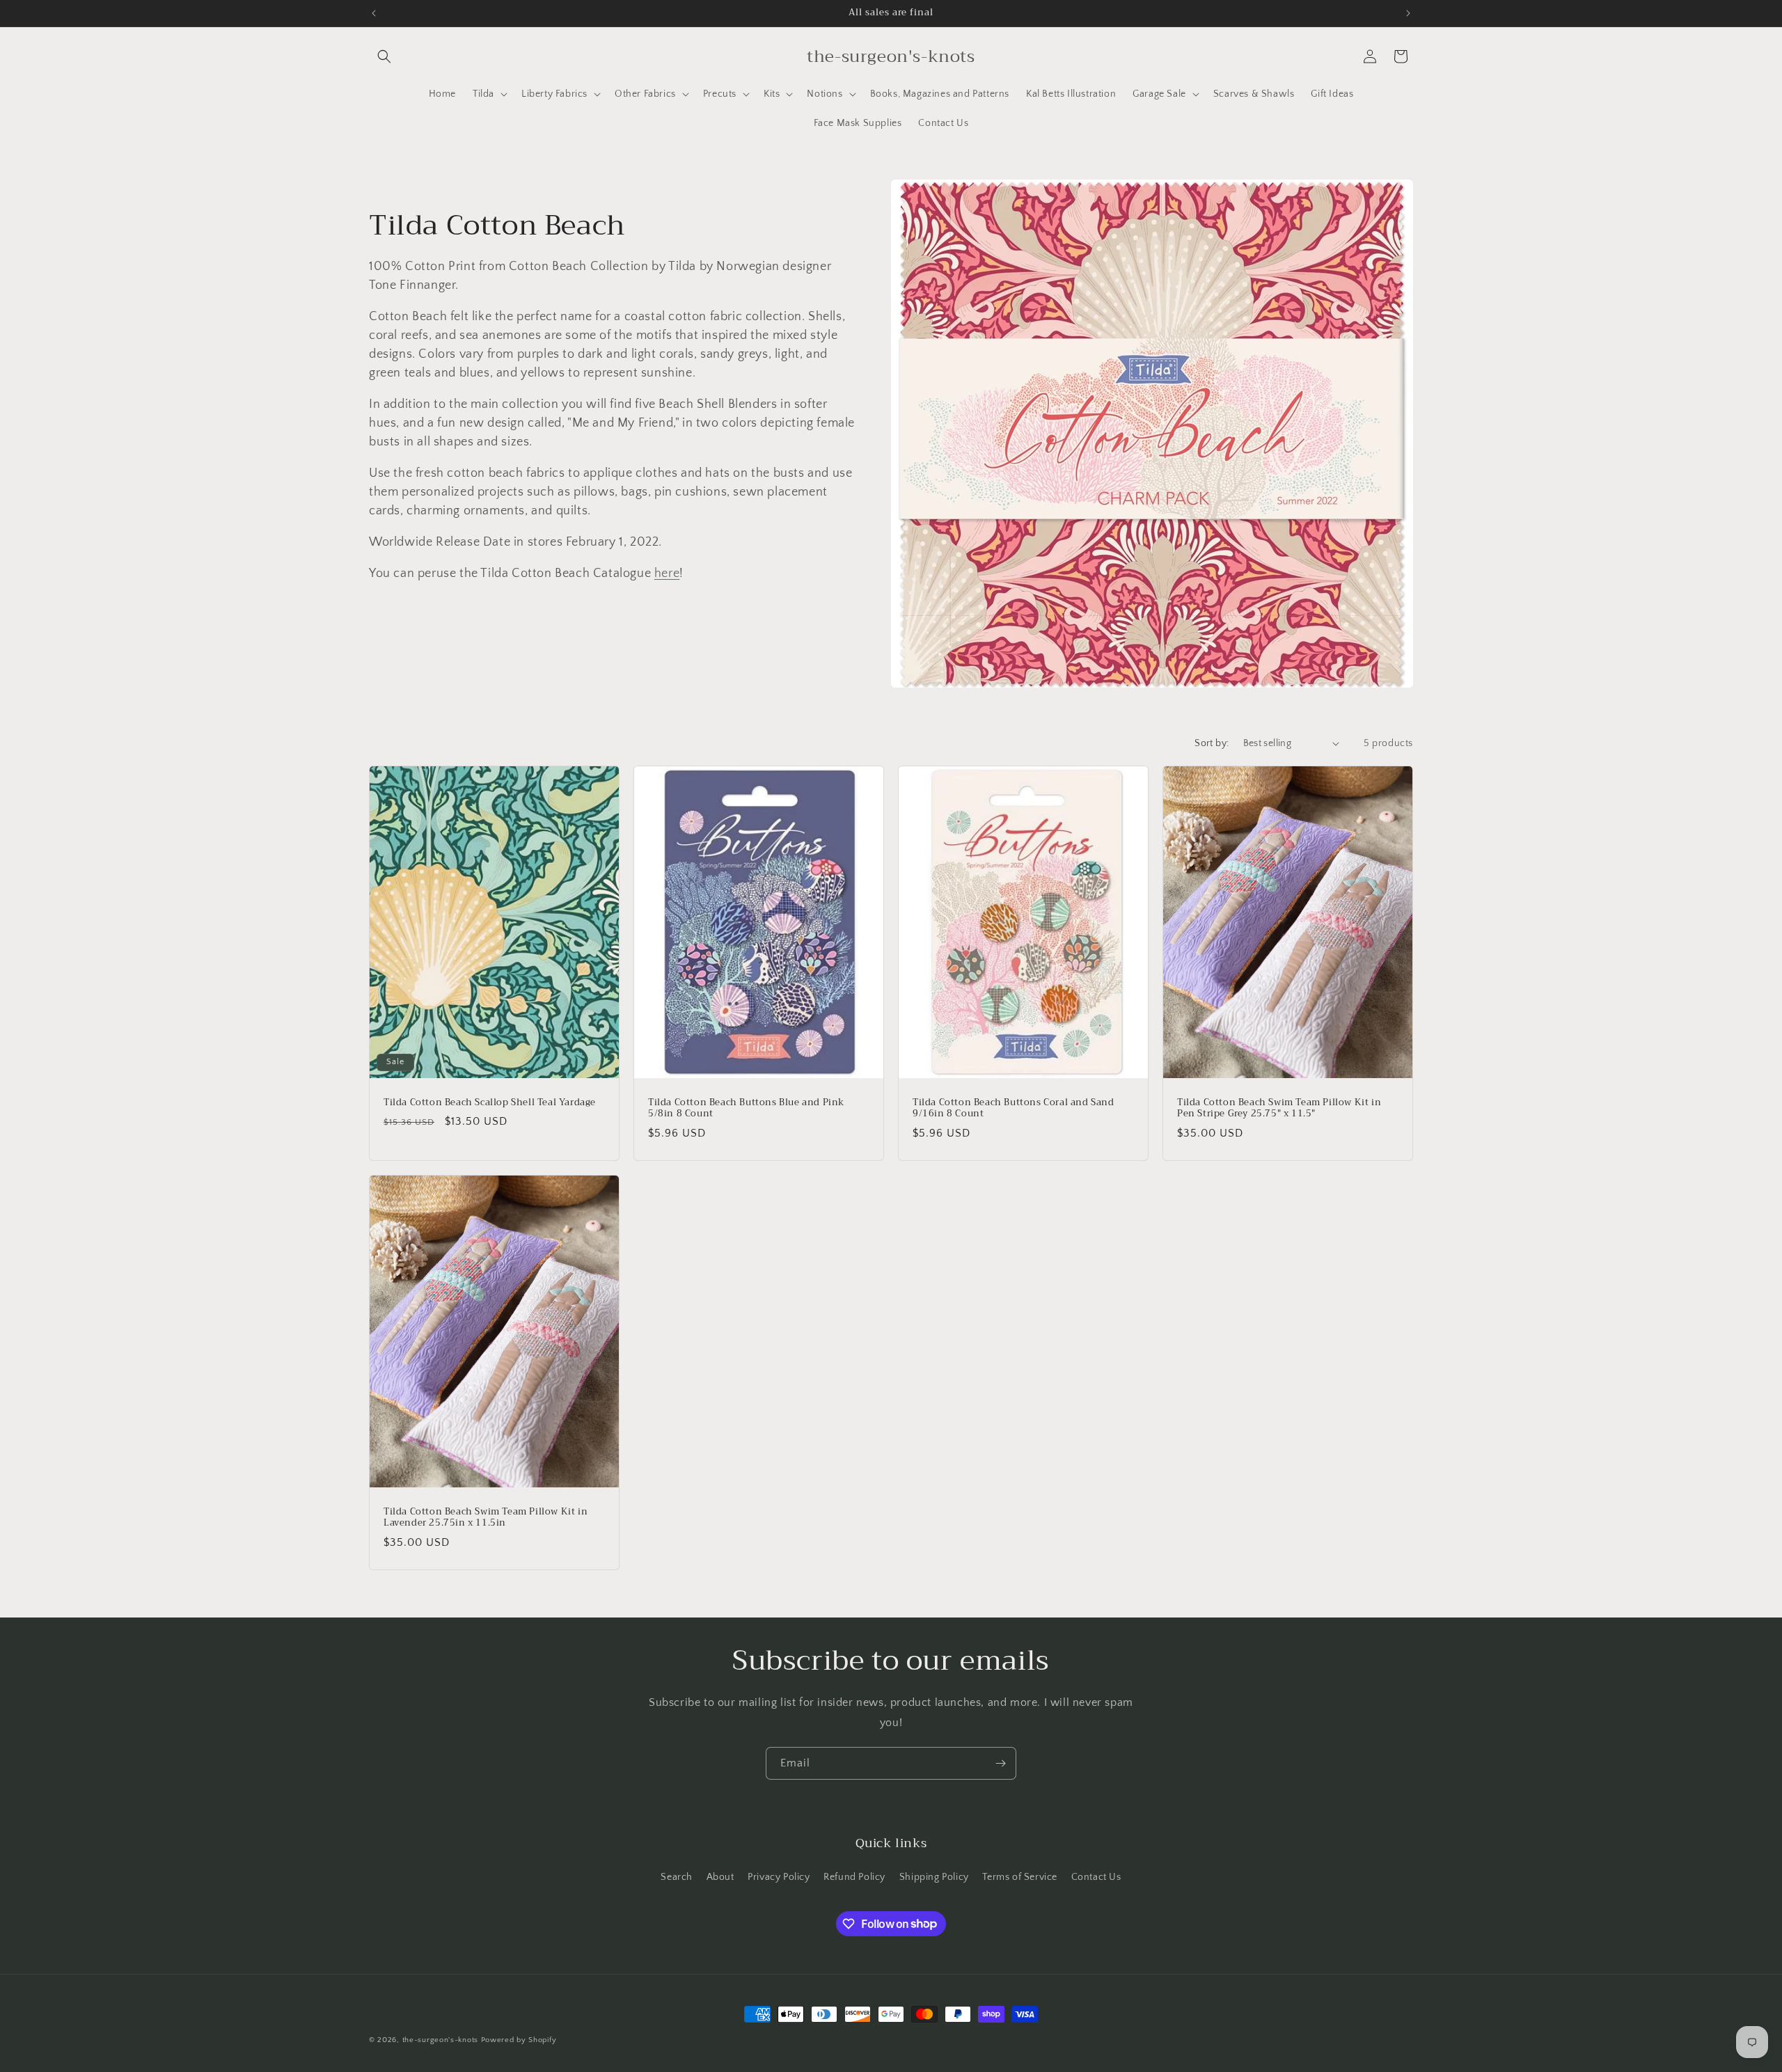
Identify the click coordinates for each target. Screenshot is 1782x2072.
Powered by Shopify (519, 2040)
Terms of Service (1020, 1877)
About (720, 1877)
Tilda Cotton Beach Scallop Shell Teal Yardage (490, 1102)
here (667, 574)
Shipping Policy (934, 1877)
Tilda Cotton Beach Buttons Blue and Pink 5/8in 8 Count (746, 1108)
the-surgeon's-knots (440, 2040)
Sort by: (1212, 743)
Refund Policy (854, 1877)
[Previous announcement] (374, 13)
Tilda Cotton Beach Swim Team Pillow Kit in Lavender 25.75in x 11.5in (486, 1518)
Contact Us (1096, 1877)
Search (677, 1877)
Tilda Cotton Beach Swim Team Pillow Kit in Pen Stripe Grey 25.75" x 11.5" (1279, 1108)
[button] (384, 56)
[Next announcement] (1408, 13)
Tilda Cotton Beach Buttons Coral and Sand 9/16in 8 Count (1014, 1108)
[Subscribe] (1000, 1763)
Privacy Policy (779, 1877)
